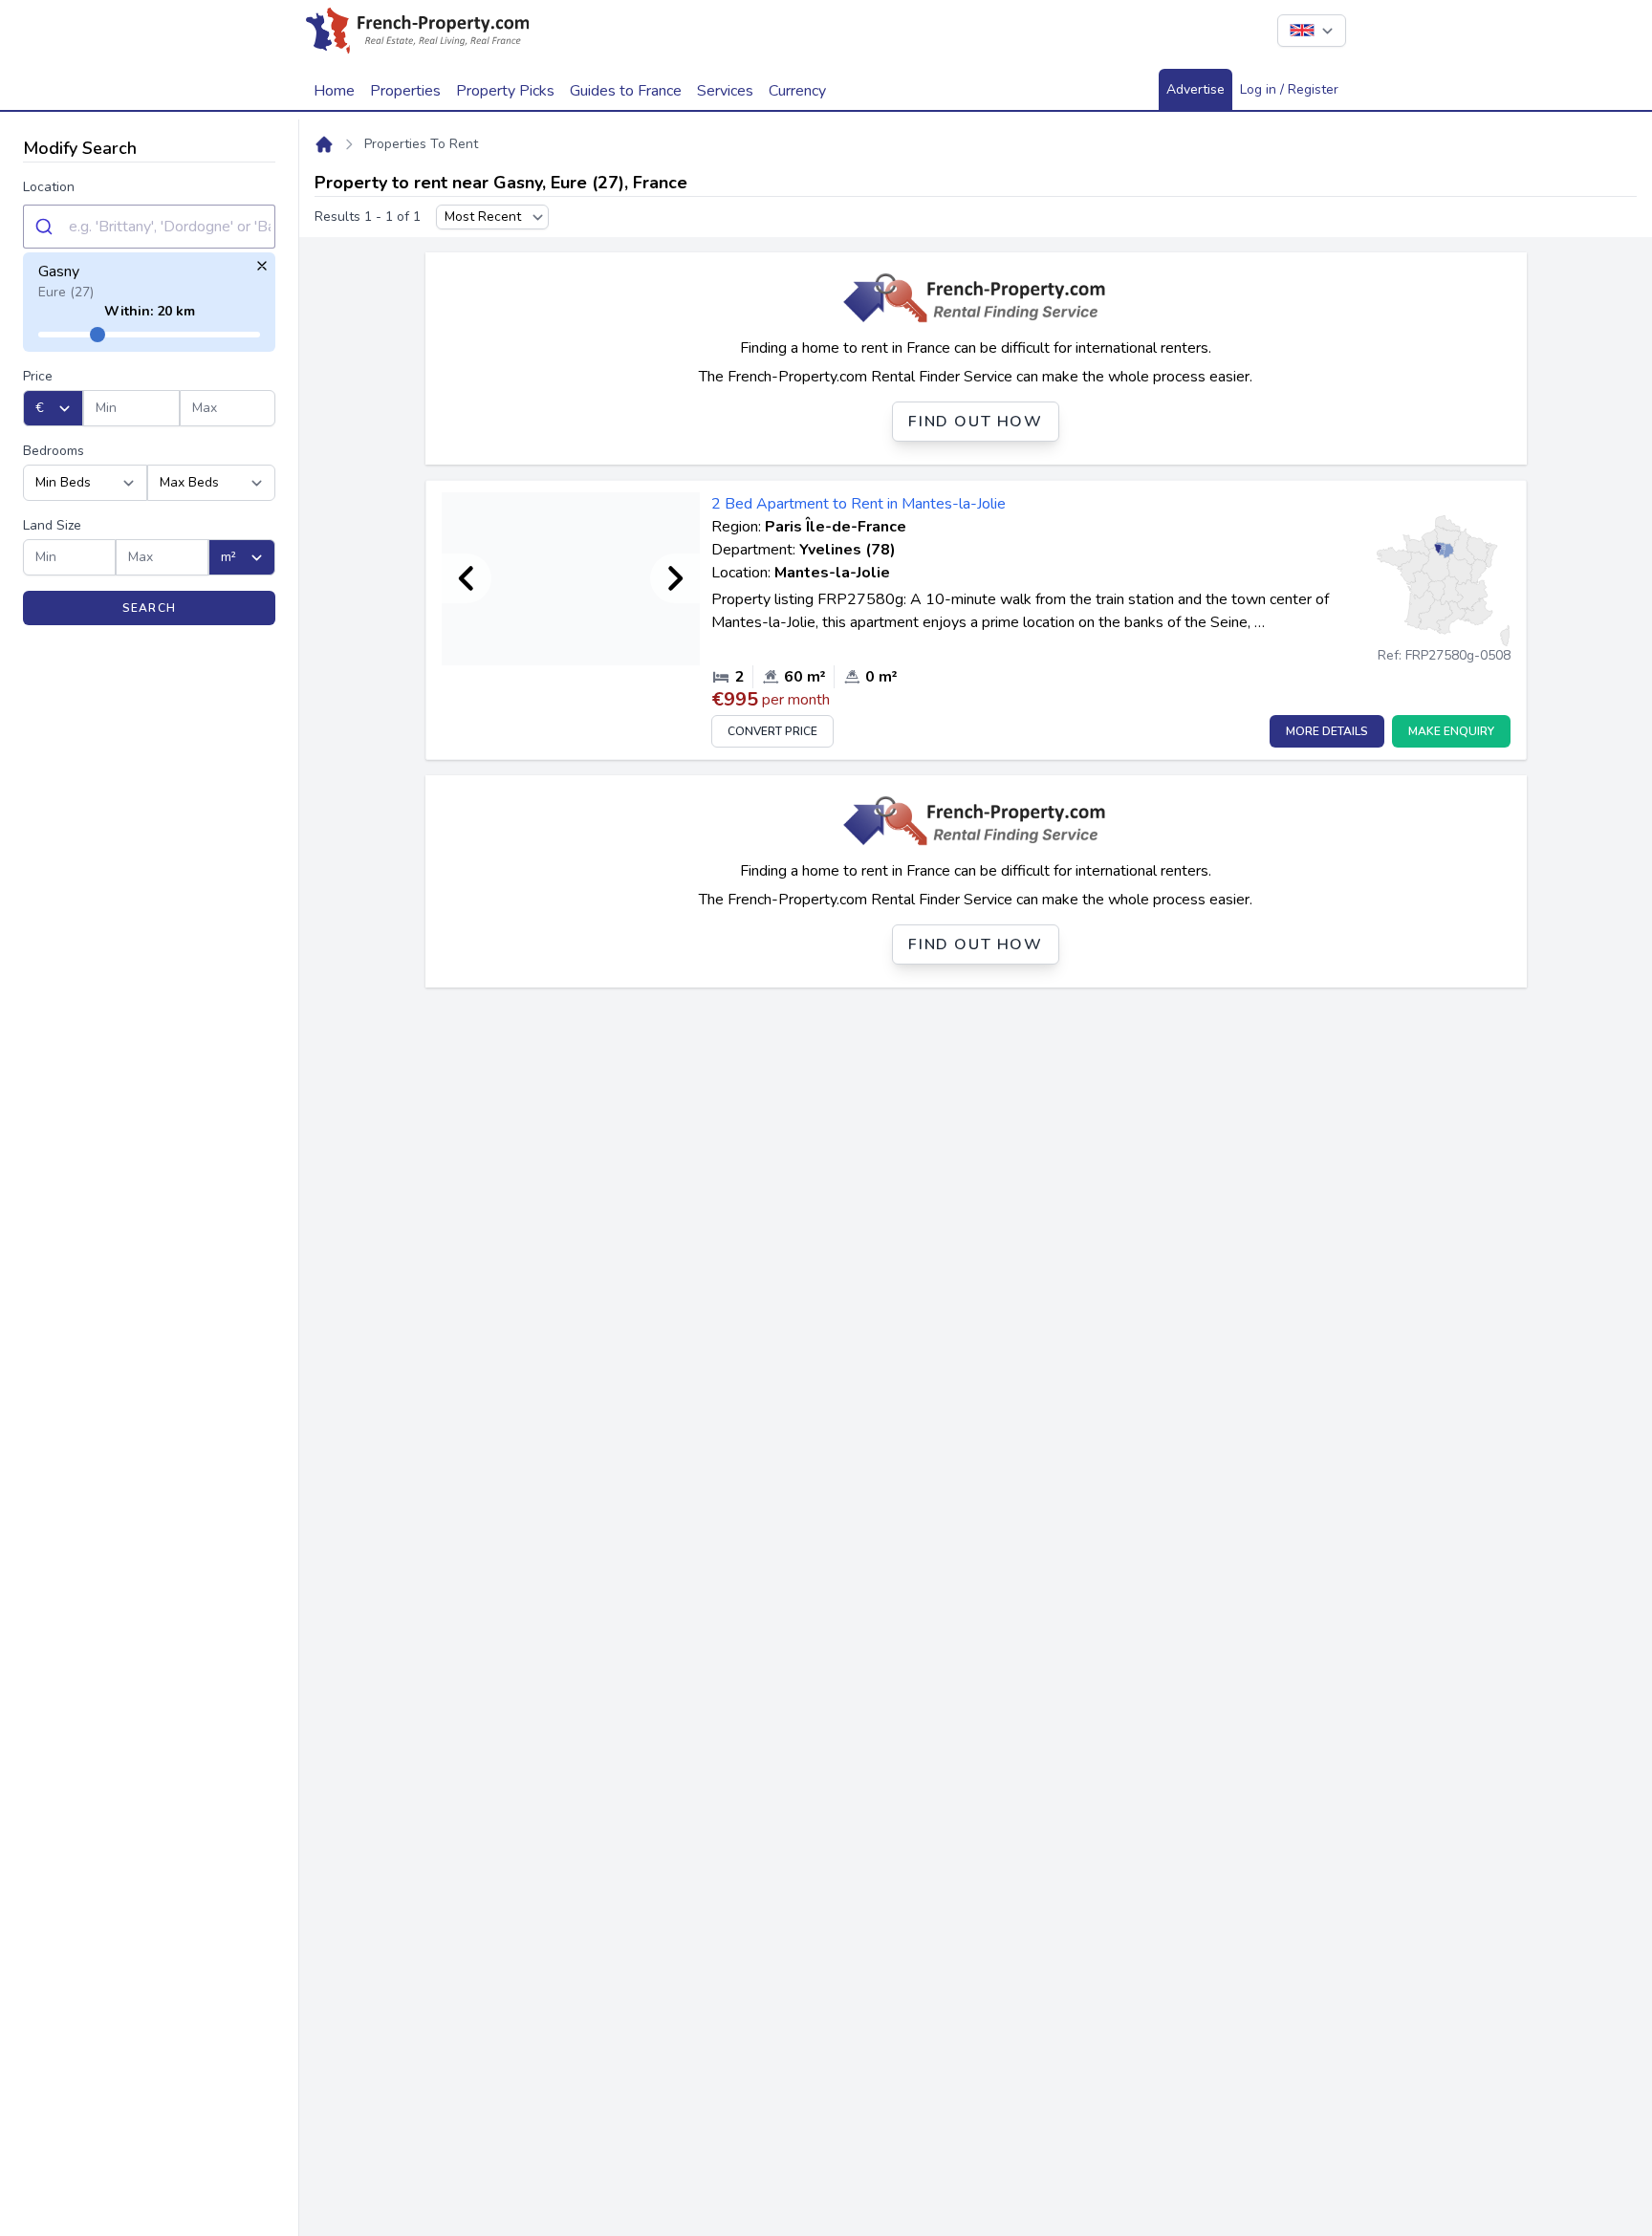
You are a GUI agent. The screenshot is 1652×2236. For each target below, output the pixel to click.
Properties (405, 91)
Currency (797, 91)
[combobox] (149, 227)
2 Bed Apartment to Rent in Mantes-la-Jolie (859, 504)
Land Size (52, 525)
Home (334, 91)
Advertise (1196, 89)
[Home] (324, 144)
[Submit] (46, 227)
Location (49, 187)
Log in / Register (1289, 89)
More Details (1327, 731)
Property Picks (505, 91)
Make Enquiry (1451, 731)
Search (149, 608)
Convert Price (772, 731)
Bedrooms (54, 451)
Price (38, 376)
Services (725, 91)
